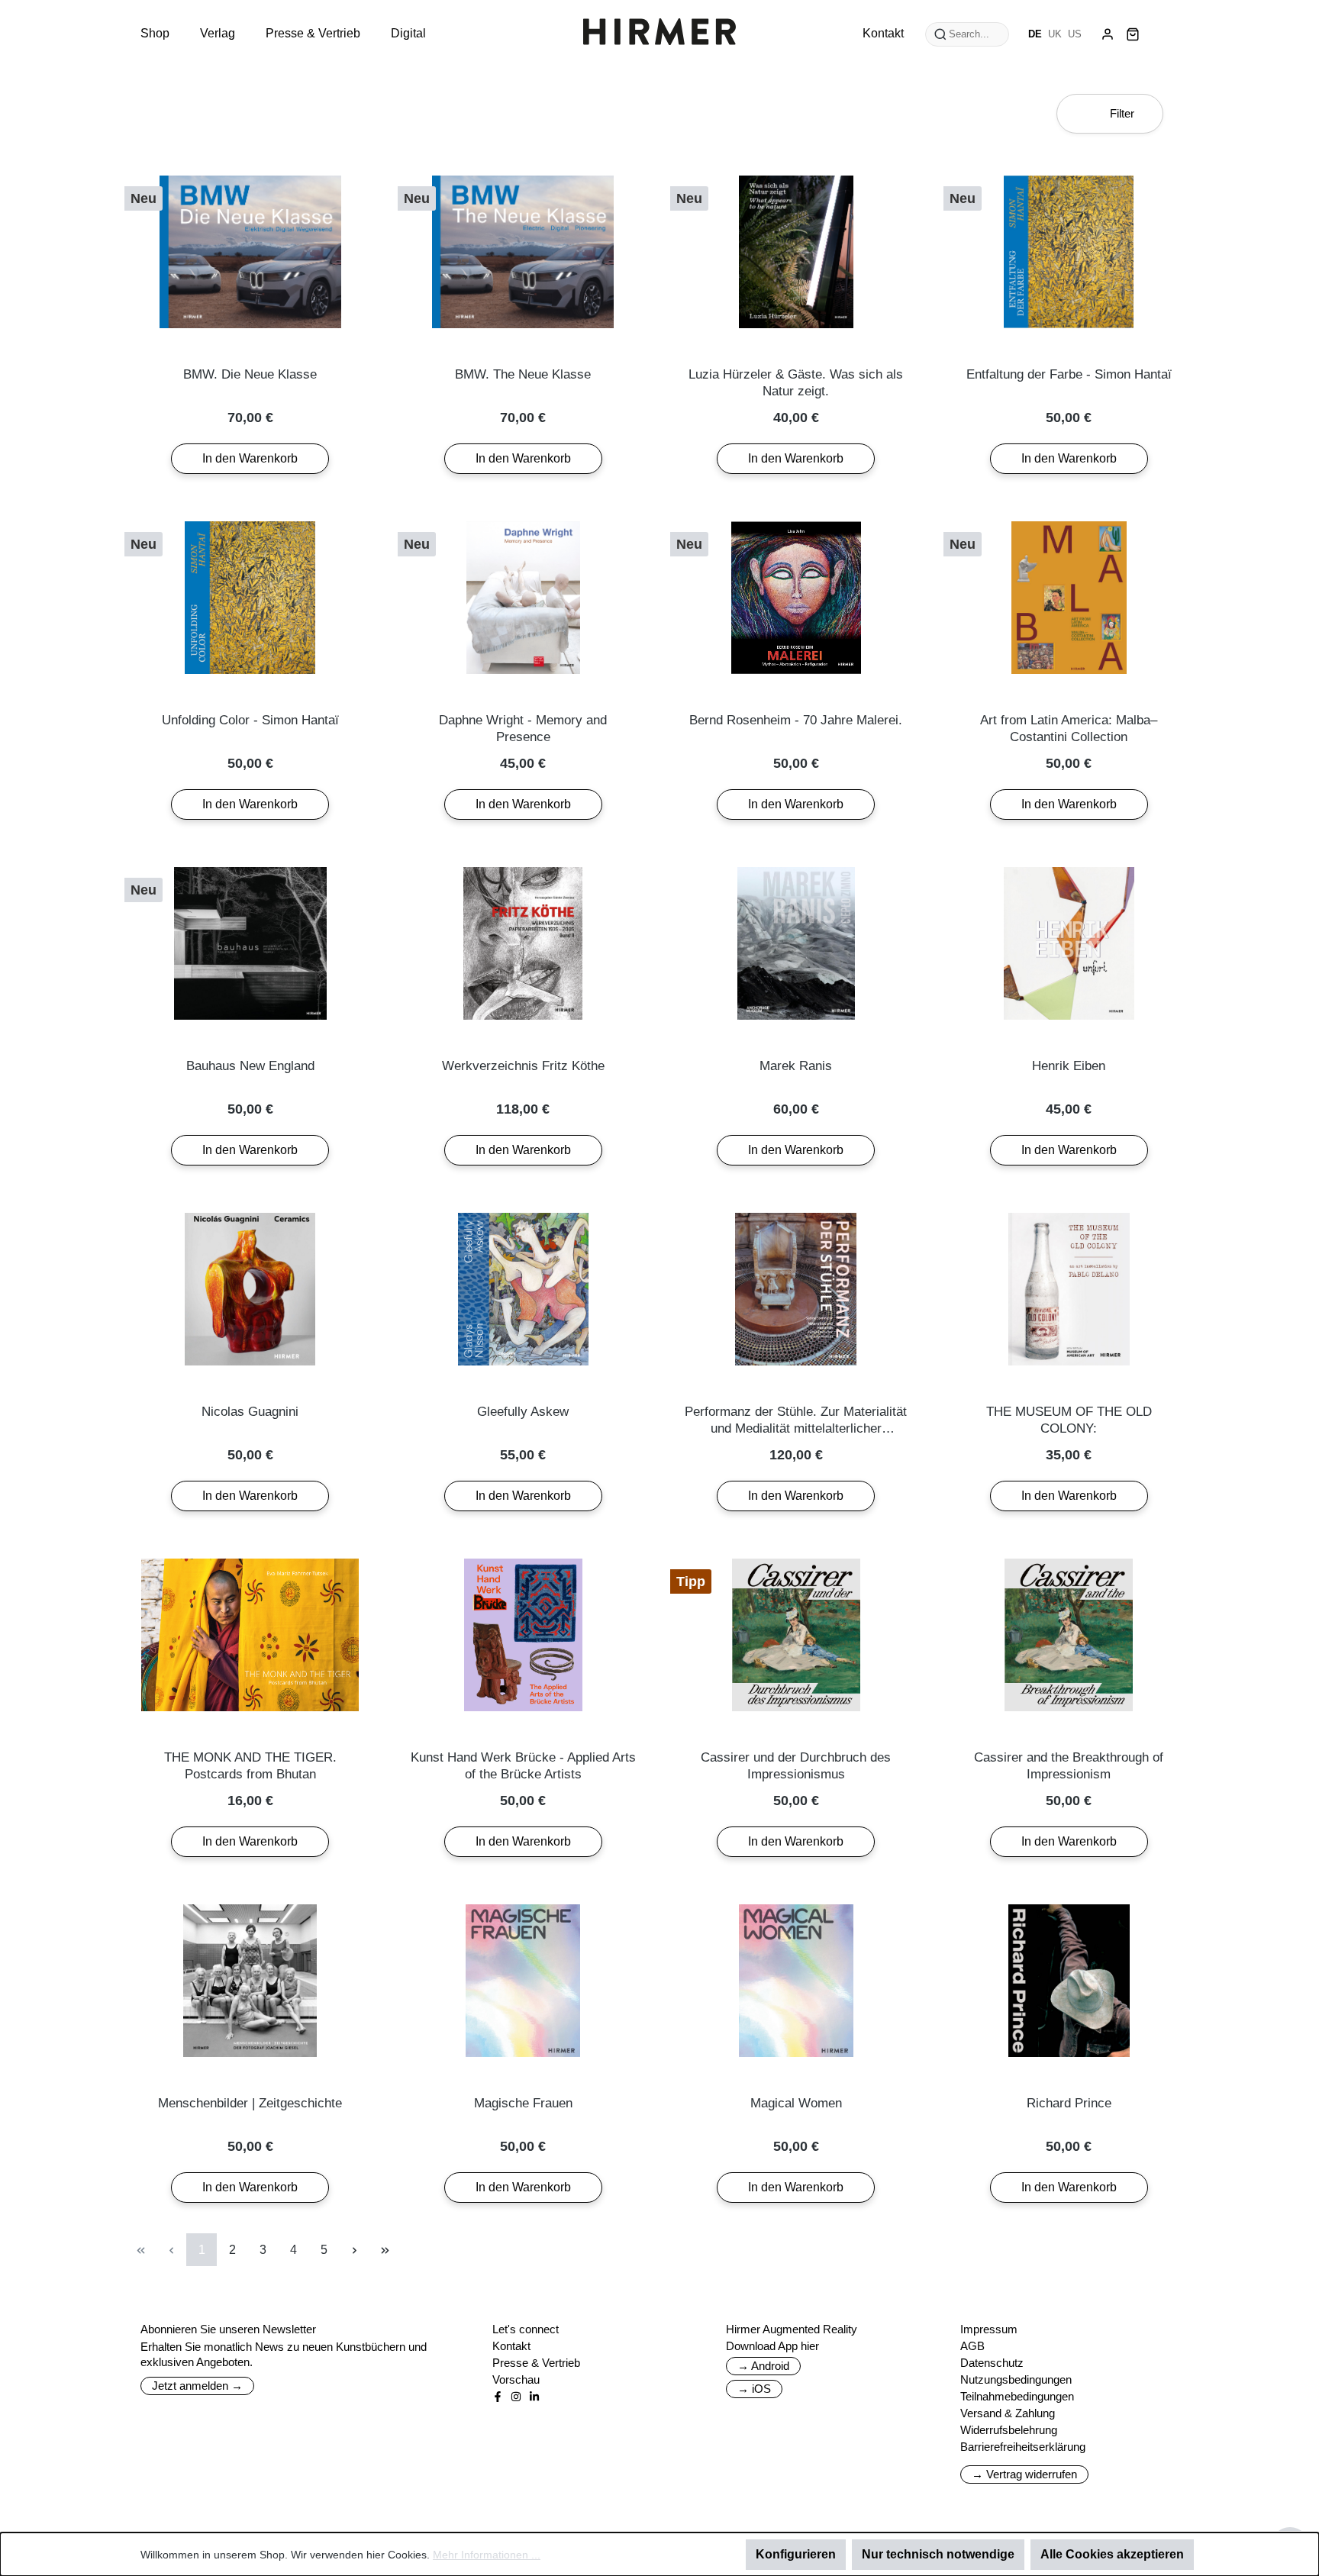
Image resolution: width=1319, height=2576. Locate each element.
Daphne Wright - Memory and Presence (523, 729)
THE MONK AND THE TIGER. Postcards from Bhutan (250, 1766)
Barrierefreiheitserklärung (1023, 2447)
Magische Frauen (523, 2103)
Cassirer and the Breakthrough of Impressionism (1069, 1766)
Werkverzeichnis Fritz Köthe (523, 1066)
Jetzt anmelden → (197, 2386)
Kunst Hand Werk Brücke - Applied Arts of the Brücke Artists (523, 1766)
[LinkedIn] (534, 2397)
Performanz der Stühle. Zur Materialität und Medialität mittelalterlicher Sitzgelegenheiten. (796, 1421)
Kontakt (511, 2346)
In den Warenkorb (250, 458)
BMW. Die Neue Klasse (250, 374)
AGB (972, 2346)
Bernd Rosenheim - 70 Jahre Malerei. (796, 720)
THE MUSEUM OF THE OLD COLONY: (1069, 1420)
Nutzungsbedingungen (1016, 2379)
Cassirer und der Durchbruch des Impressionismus (796, 1766)
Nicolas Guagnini (250, 1412)
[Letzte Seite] (385, 2250)
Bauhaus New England (250, 1066)
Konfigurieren (796, 2554)
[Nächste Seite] (354, 2250)
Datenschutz (992, 2363)
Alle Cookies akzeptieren (1112, 2554)
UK (1055, 34)
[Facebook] (498, 2397)
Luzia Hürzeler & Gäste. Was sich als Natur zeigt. (796, 383)
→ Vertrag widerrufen (1024, 2474)
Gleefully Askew (523, 1412)
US (1075, 34)
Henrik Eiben (1069, 1066)
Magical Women (796, 2103)
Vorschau (516, 2379)
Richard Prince (1069, 2103)
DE (1035, 34)
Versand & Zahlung (1008, 2413)
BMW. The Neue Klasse (523, 374)
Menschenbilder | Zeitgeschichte (250, 2103)
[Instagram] (516, 2397)
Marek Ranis (796, 1066)
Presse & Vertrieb (536, 2363)
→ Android (763, 2366)
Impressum (989, 2329)
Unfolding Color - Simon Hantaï (250, 720)
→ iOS (754, 2389)
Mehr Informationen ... (487, 2555)
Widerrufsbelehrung (1009, 2430)
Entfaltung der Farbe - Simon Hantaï (1069, 374)
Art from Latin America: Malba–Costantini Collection (1069, 729)
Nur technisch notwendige (938, 2554)
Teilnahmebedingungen (1017, 2396)
